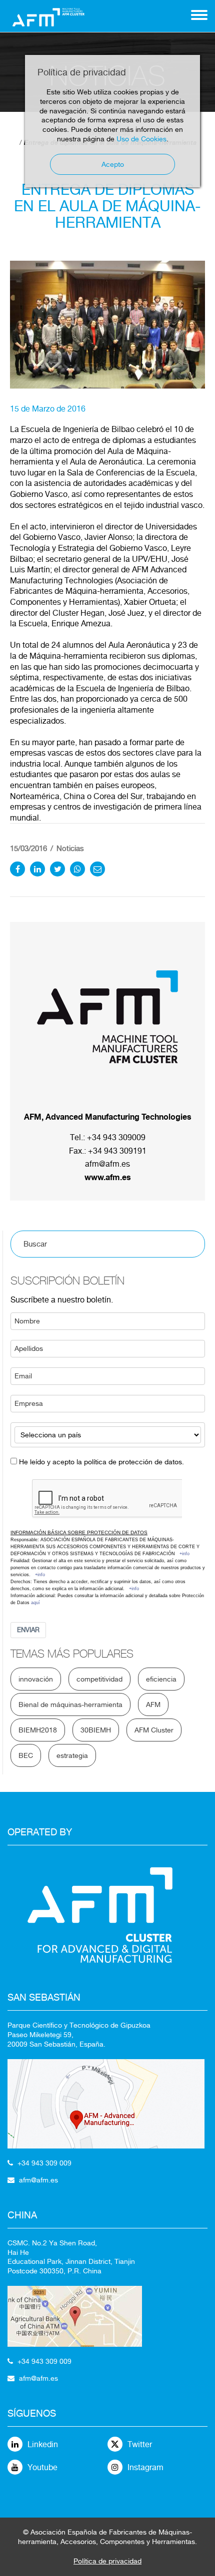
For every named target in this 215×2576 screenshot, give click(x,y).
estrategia (72, 1755)
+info (184, 1554)
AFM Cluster (154, 1730)
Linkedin (43, 2444)
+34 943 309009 (116, 1137)
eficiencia (161, 1679)
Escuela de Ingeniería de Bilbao (78, 429)
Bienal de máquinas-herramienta (70, 1705)
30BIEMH (96, 1730)
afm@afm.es (107, 1164)
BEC (26, 1755)
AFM (153, 1705)
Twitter (140, 2444)
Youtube (42, 2467)
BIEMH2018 (38, 1730)
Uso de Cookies (141, 139)
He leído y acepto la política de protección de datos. (101, 1462)
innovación (36, 1679)
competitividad (99, 1679)
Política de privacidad (107, 2561)
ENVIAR (28, 1630)
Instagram (145, 2467)
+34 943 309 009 (44, 2163)
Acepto (113, 164)
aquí (35, 1603)
